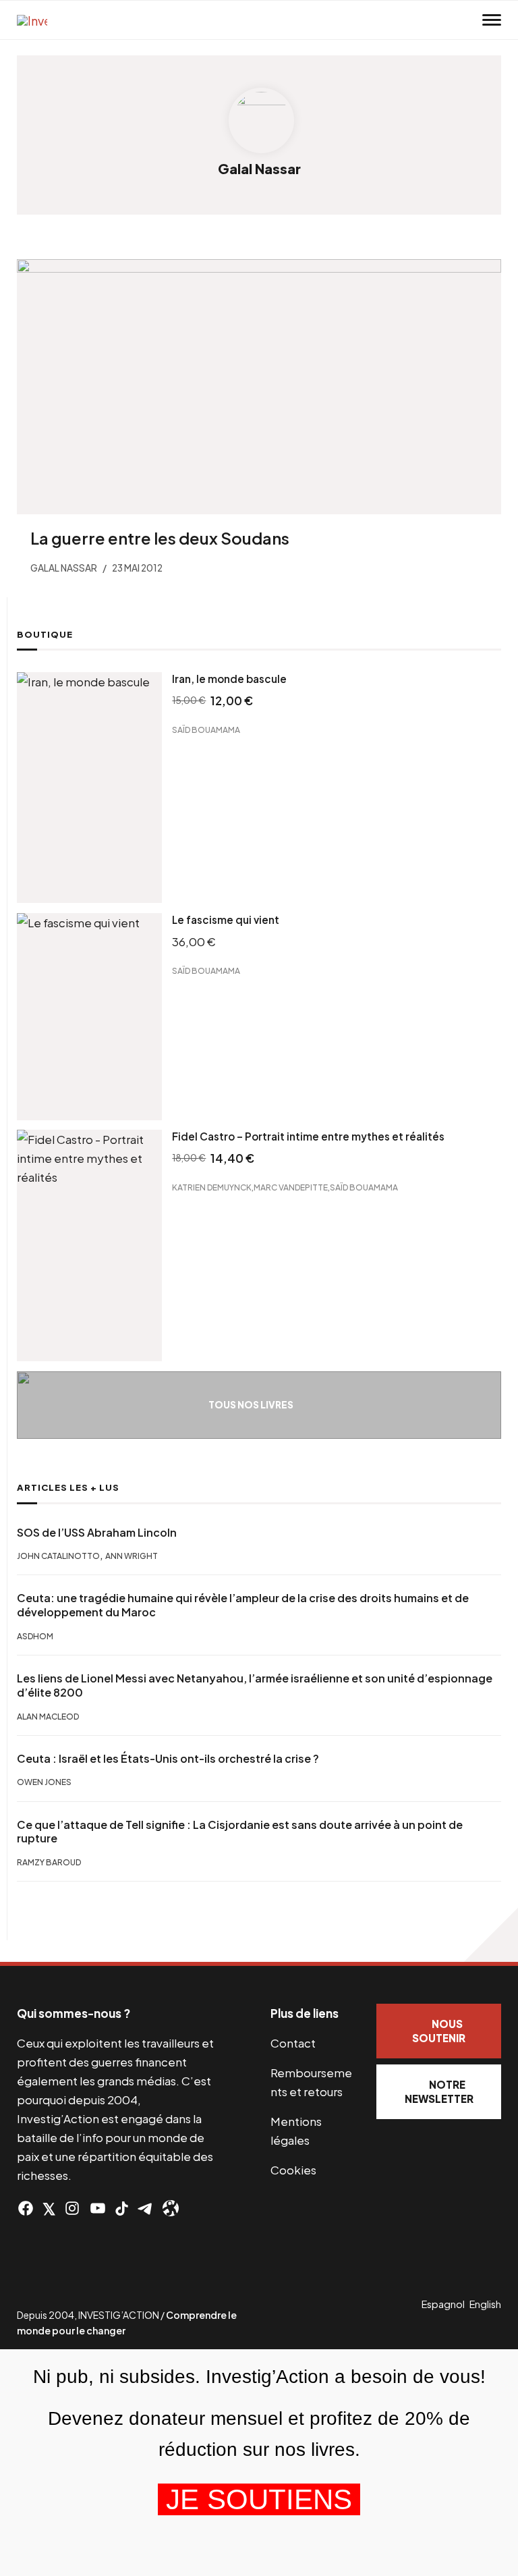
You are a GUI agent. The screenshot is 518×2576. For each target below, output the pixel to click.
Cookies (293, 2170)
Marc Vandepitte (291, 1187)
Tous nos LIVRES (251, 1405)
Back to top (491, 1935)
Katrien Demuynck (212, 1187)
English (485, 2304)
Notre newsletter (439, 2091)
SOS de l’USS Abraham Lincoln (97, 1533)
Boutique (45, 634)
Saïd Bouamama (206, 729)
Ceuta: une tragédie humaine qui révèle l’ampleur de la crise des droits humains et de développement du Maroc (243, 1605)
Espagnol (443, 2304)
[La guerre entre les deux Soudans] (259, 387)
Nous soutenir (439, 2031)
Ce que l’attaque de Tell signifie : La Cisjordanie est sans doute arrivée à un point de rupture (240, 1832)
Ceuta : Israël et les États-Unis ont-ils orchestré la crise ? (168, 1759)
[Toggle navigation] (492, 20)
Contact (293, 2043)
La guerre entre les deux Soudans (160, 538)
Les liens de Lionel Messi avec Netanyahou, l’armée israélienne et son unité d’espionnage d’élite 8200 (255, 1686)
